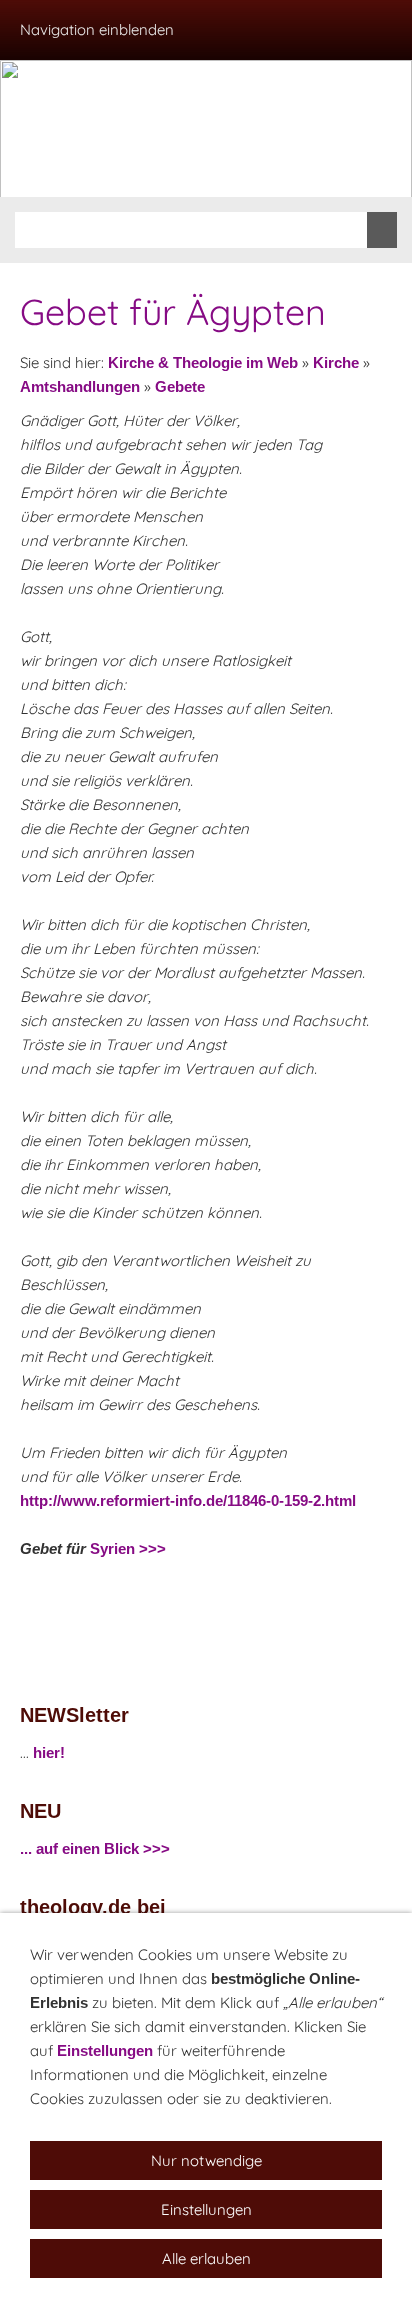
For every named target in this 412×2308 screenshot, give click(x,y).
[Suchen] (382, 230)
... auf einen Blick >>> (95, 1848)
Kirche (336, 362)
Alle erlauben (206, 2258)
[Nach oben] (380, 1593)
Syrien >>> (128, 1548)
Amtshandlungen (80, 386)
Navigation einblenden (97, 29)
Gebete (180, 386)
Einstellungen (105, 2050)
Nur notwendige (206, 2160)
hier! (49, 1752)
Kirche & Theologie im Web (203, 362)
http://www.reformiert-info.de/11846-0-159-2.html (188, 1500)
